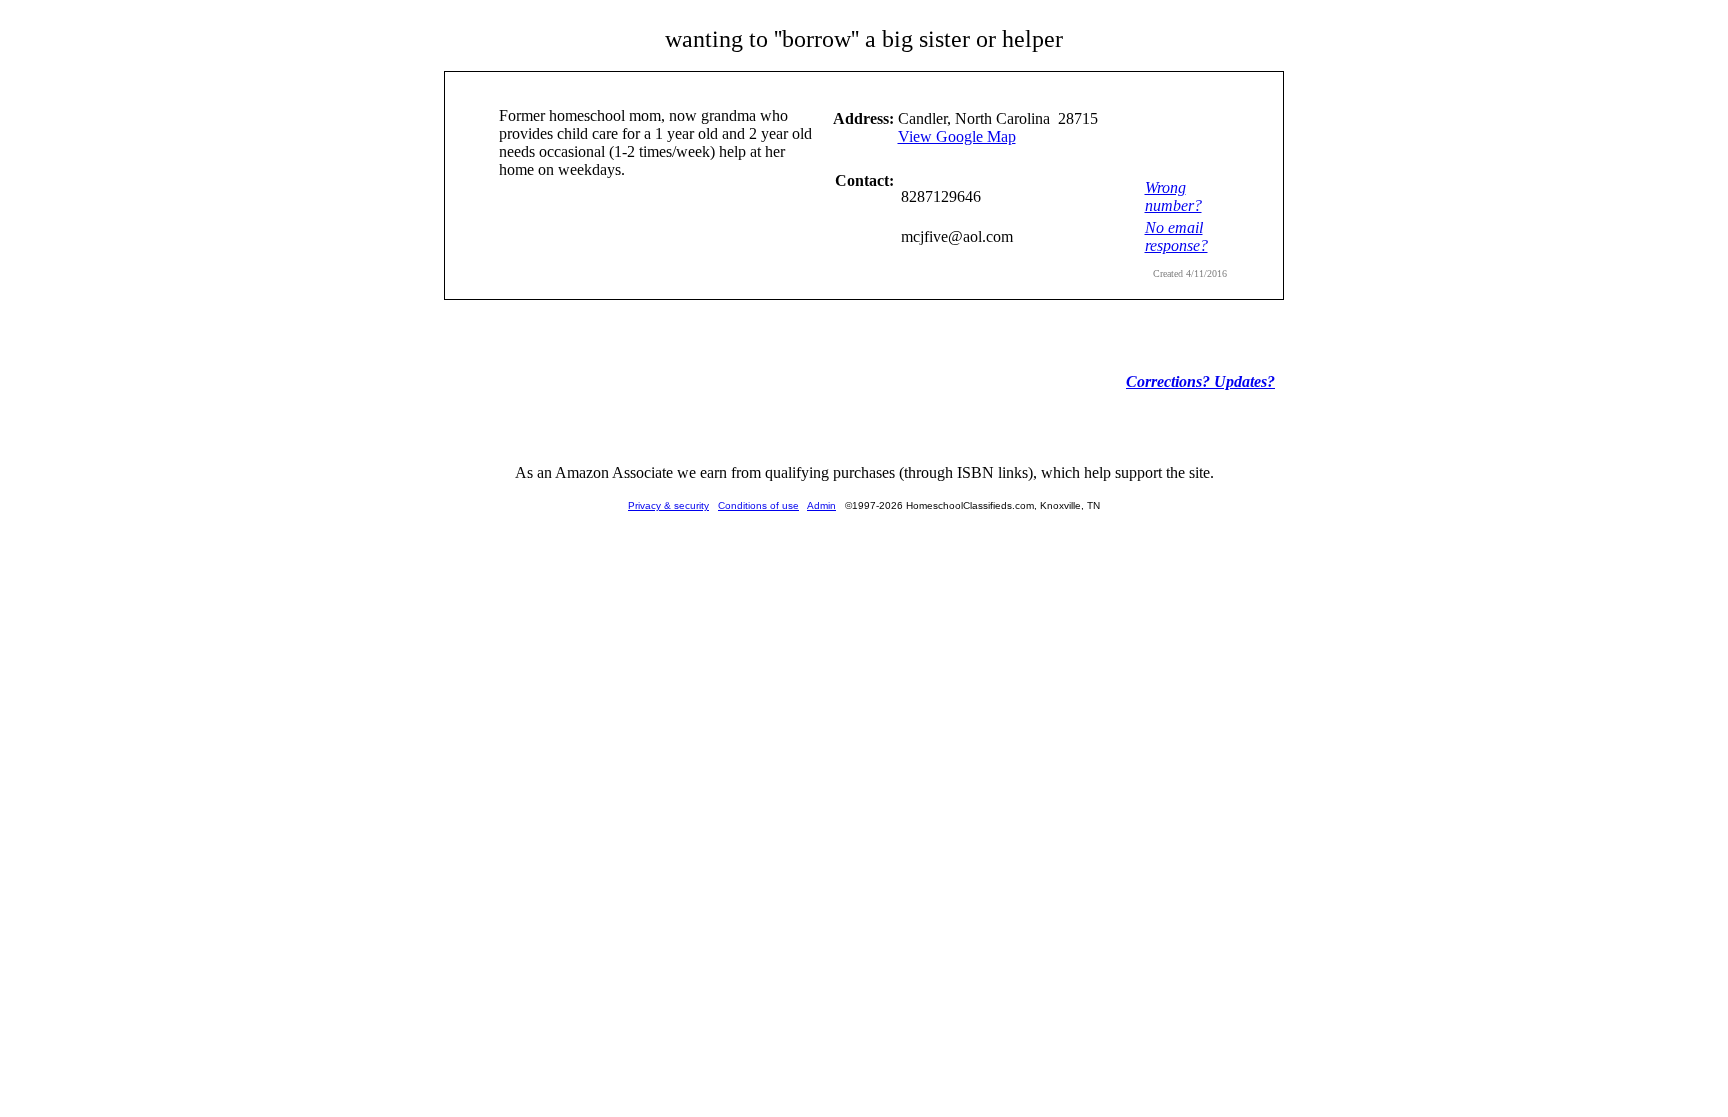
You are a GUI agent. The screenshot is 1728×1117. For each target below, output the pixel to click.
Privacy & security (668, 505)
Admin (821, 505)
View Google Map (957, 136)
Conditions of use (758, 505)
